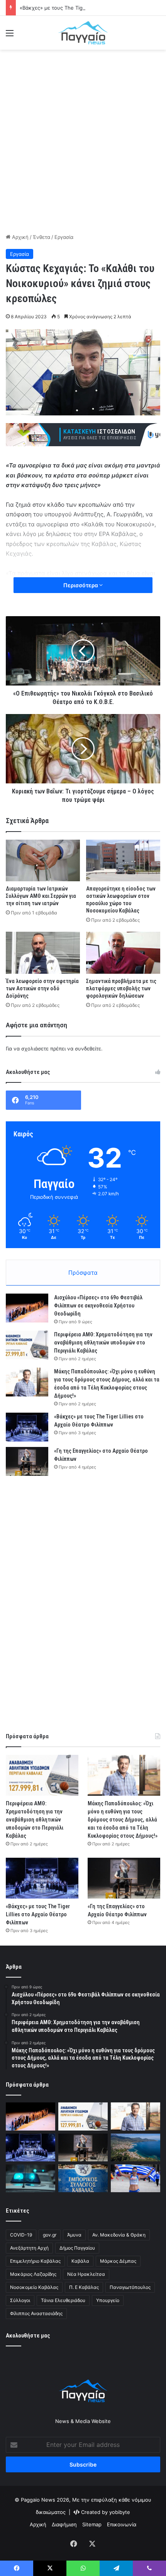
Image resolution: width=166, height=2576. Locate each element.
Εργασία (64, 237)
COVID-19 (21, 2235)
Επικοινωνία (122, 2524)
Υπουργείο (108, 2300)
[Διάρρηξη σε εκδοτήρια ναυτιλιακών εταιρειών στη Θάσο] (136, 2148)
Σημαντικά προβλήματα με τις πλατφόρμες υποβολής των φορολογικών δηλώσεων (121, 988)
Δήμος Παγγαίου (77, 2248)
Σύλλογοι (20, 2300)
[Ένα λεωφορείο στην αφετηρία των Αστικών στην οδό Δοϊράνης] (43, 953)
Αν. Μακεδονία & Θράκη (119, 2235)
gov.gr (50, 2235)
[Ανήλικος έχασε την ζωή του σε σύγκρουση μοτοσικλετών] (30, 2178)
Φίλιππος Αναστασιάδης (36, 2313)
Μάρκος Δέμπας (118, 2261)
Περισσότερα (81, 585)
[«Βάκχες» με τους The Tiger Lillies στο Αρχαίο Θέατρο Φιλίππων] (27, 1427)
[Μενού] (10, 36)
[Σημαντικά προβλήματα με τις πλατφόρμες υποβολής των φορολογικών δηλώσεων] (123, 953)
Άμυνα (74, 2235)
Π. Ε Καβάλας (84, 2287)
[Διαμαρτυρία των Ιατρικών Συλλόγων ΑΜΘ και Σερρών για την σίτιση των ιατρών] (43, 860)
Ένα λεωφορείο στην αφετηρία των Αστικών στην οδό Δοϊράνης (42, 988)
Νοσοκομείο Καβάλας (34, 2287)
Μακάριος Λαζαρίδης (33, 2274)
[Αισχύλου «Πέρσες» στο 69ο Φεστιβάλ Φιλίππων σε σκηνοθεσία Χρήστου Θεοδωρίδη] (27, 1308)
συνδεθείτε (88, 1049)
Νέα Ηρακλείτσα (86, 2274)
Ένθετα (41, 237)
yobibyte (120, 2512)
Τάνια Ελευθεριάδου (63, 2300)
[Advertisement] (83, 140)
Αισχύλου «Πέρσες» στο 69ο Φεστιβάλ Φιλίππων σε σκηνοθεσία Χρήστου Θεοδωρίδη (98, 1306)
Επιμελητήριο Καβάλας (35, 2261)
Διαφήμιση (64, 2524)
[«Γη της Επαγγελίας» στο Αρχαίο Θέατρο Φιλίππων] (27, 1461)
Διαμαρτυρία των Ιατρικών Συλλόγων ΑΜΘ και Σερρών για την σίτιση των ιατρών (41, 896)
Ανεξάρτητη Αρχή (29, 2248)
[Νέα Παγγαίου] (83, 33)
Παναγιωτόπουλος (130, 2287)
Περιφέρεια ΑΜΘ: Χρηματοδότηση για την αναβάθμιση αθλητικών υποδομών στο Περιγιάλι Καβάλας (103, 1343)
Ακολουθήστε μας (28, 2336)
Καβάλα (80, 2261)
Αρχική (19, 237)
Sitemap (92, 2524)
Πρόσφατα (83, 1273)
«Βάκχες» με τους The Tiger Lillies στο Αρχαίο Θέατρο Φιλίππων (38, 1914)
